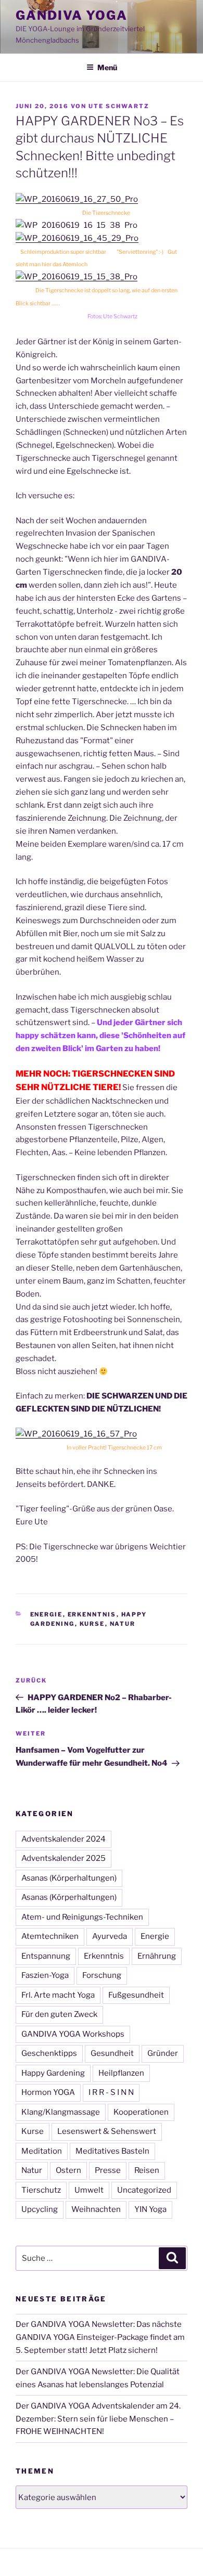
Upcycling (40, 2209)
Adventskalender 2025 (64, 1858)
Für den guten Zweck (59, 2014)
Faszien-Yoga (45, 1975)
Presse (108, 2170)
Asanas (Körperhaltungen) (69, 1878)
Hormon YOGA (48, 2092)
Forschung (102, 1975)
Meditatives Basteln (112, 2151)
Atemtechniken (50, 1936)
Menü (107, 67)
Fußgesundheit (136, 1995)
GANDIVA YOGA (72, 15)
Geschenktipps (49, 2053)
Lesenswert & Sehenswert (107, 2131)
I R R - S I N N (111, 2092)
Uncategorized (144, 2190)
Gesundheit (112, 2053)
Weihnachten (96, 2209)
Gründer (163, 2053)
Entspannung (46, 1956)
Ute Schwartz (119, 106)
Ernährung (157, 1956)
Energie (47, 1614)
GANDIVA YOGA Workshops (73, 2034)
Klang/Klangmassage (61, 2112)
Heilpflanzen (121, 2073)
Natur (123, 1624)
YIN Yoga (150, 2209)
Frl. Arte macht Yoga (58, 1995)
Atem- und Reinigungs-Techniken (82, 1917)
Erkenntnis (92, 1614)
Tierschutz (41, 2190)
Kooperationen (141, 2112)
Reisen (147, 2170)
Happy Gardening (53, 2073)
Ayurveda (110, 1936)
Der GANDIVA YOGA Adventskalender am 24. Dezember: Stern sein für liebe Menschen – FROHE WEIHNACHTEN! (98, 2419)
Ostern (68, 2170)
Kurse (92, 1624)
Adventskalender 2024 (64, 1839)
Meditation (42, 2151)
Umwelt (89, 2190)
